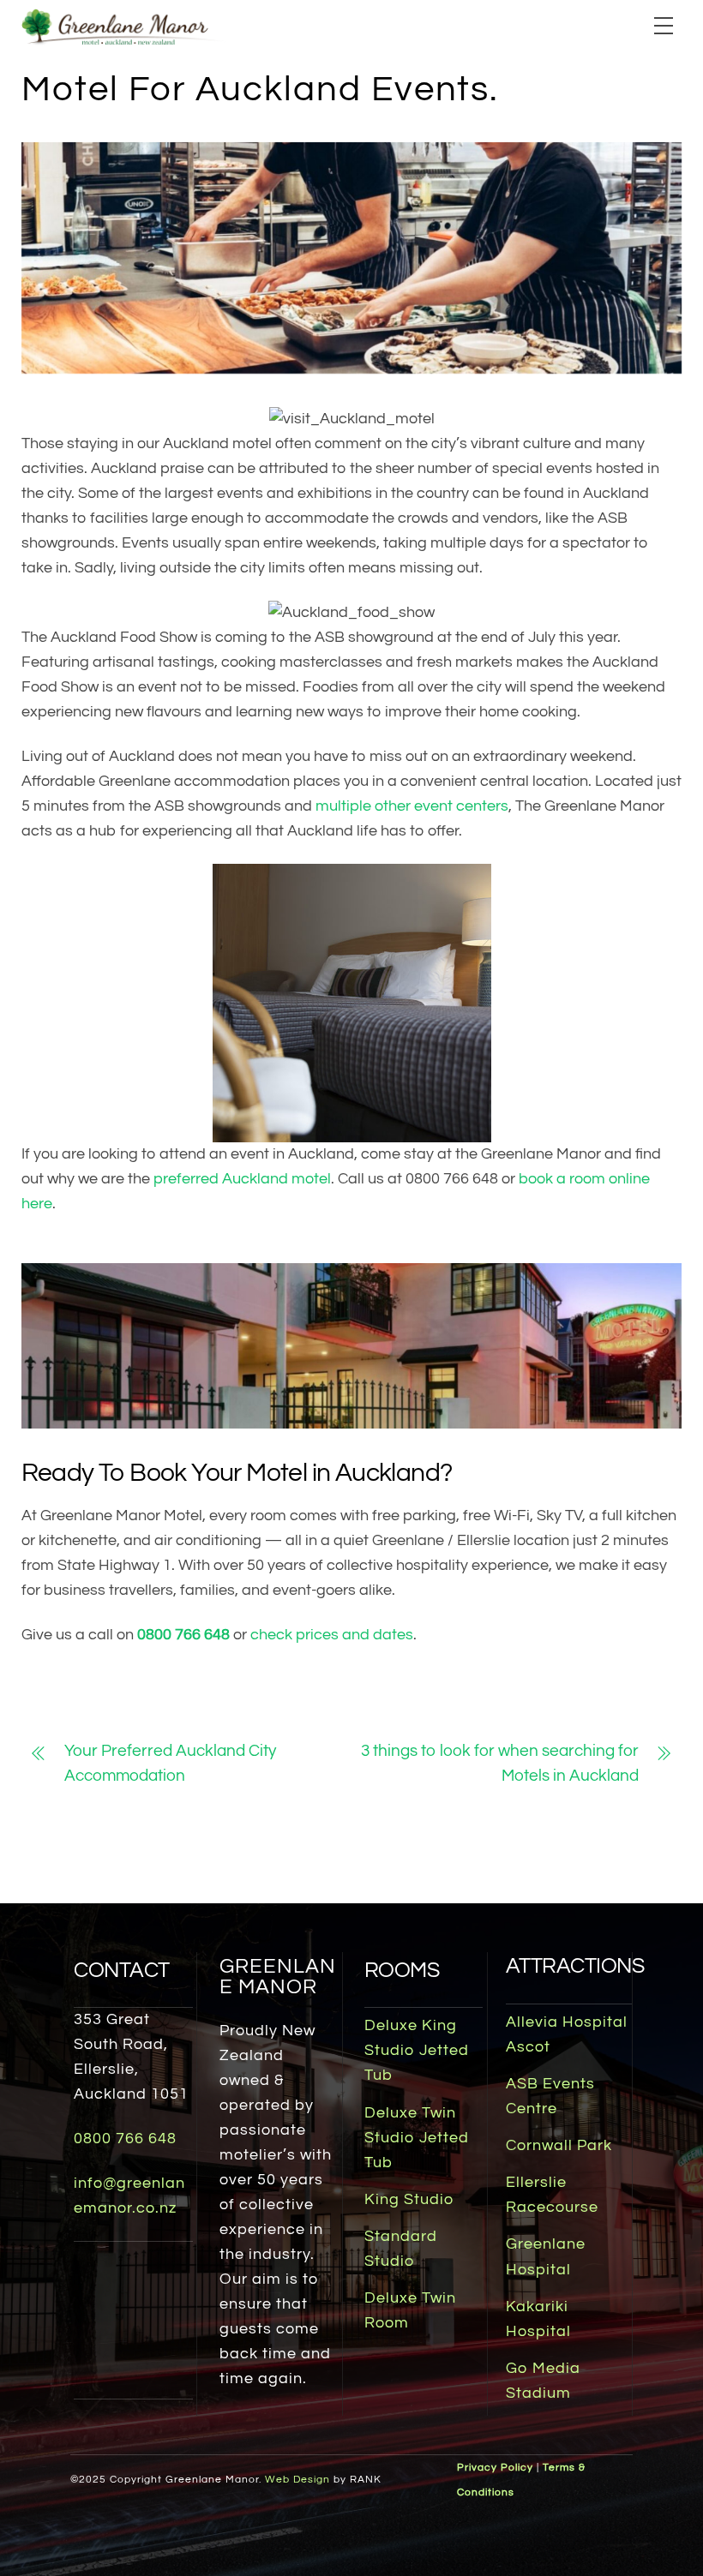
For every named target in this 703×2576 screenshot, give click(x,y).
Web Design (297, 2480)
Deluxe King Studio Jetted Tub (417, 2051)
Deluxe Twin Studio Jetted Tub (417, 2138)
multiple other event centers (412, 806)
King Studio (409, 2200)
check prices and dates (332, 1635)
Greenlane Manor (278, 1977)
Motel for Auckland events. (260, 89)
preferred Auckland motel (242, 1179)
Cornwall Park (559, 2146)
